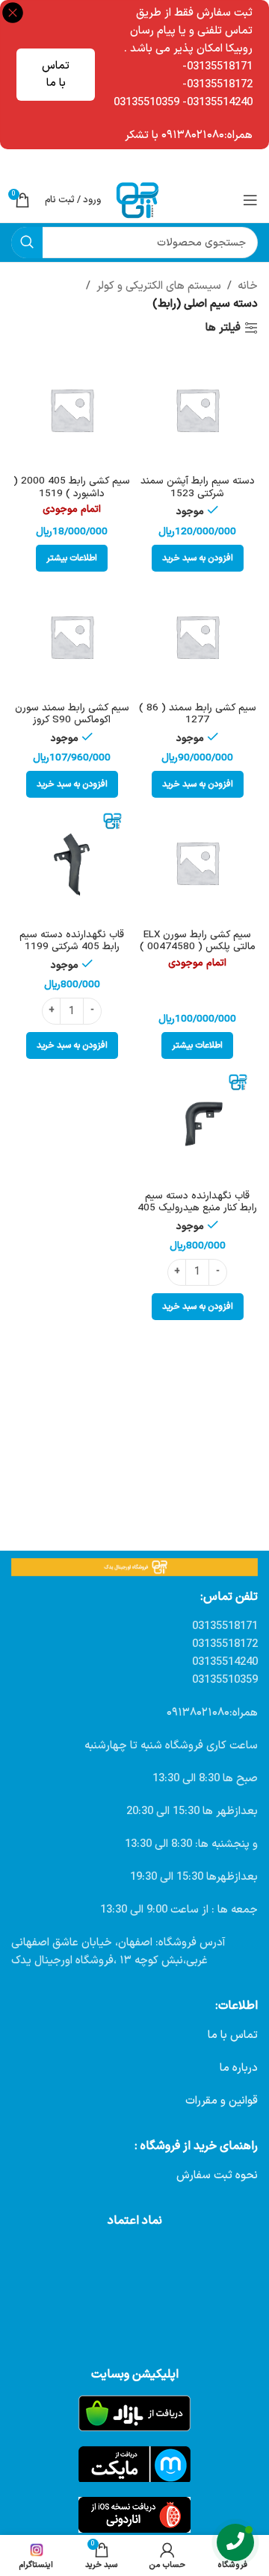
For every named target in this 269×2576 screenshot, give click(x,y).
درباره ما (239, 2068)
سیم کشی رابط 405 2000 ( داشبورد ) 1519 (72, 487)
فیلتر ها (223, 328)
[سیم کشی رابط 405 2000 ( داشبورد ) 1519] (72, 410)
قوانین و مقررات (222, 2101)
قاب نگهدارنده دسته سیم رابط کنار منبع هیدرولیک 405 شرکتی (197, 1208)
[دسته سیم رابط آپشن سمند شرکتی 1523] (197, 410)
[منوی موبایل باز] (250, 200)
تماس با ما (56, 75)
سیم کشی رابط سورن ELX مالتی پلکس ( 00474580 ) (198, 941)
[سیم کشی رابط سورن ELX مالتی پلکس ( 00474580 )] (197, 863)
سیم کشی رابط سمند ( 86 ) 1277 (198, 714)
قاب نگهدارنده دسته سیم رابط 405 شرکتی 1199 (72, 941)
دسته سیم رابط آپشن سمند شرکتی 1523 (198, 487)
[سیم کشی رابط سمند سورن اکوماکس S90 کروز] (72, 637)
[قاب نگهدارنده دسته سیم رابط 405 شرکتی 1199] (72, 863)
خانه (248, 286)
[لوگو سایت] (137, 200)
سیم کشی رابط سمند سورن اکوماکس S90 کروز (72, 714)
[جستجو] (27, 243)
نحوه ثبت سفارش (217, 2176)
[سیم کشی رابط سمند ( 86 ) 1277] (197, 637)
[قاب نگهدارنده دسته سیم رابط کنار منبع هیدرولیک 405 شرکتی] (197, 1124)
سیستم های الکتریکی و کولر (159, 286)
